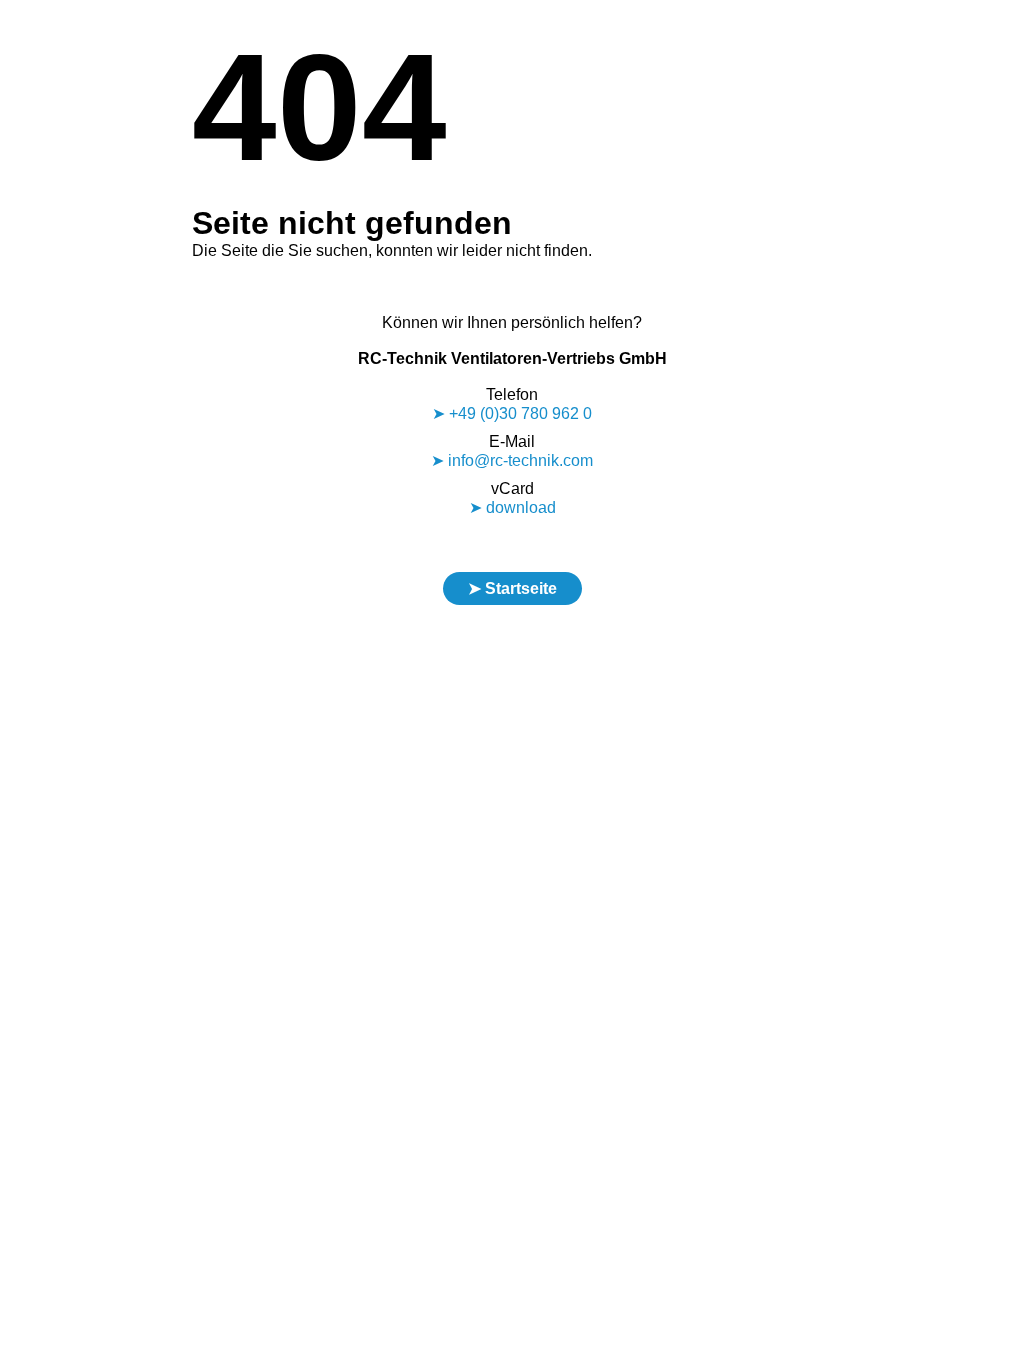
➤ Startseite (512, 588)
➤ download (512, 507)
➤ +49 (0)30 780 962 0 (512, 413)
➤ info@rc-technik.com (512, 460)
